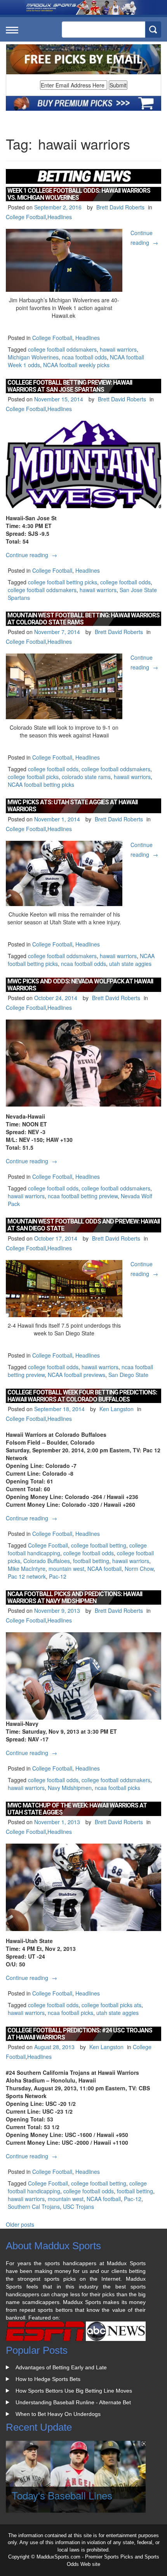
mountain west (66, 1569)
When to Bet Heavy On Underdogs (58, 2414)
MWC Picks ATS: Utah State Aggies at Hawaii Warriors (72, 806)
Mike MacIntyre (27, 1569)
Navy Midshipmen (70, 1788)
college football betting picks (63, 582)
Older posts (20, 2224)
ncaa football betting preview (83, 1196)
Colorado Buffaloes (47, 1561)
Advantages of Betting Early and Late (61, 2367)
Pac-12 (58, 1576)
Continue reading (32, 555)
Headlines (60, 217)
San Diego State (128, 1375)
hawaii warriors (118, 349)
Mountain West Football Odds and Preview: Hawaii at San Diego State (83, 1225)
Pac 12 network (27, 1576)
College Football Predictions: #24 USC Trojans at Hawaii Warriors (80, 2034)
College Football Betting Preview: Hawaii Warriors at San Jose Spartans (70, 386)
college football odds (125, 582)
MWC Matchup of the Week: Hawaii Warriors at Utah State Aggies (77, 1809)
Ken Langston (117, 1409)
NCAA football (104, 1569)
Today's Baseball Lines (62, 2495)
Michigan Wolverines (33, 357)
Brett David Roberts (120, 207)
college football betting (99, 1545)
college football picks (33, 777)
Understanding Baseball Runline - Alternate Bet (73, 2402)
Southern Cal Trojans (34, 2207)
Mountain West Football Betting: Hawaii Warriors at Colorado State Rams (83, 619)
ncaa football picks (117, 1788)
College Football (26, 217)
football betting (91, 1561)
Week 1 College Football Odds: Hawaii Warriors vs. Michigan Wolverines (79, 194)
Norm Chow (139, 1569)
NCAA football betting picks (41, 784)
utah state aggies (130, 964)
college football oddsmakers (62, 349)
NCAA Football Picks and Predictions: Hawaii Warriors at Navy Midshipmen (75, 1597)
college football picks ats (111, 2005)
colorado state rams (86, 777)
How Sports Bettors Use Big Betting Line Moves (74, 2391)
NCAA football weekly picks (76, 365)
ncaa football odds (84, 357)
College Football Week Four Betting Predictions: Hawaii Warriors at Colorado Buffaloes (82, 1396)
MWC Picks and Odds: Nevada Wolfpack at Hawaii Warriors (80, 985)
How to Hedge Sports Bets (48, 2379)
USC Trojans (78, 2207)
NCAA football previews (77, 1375)
